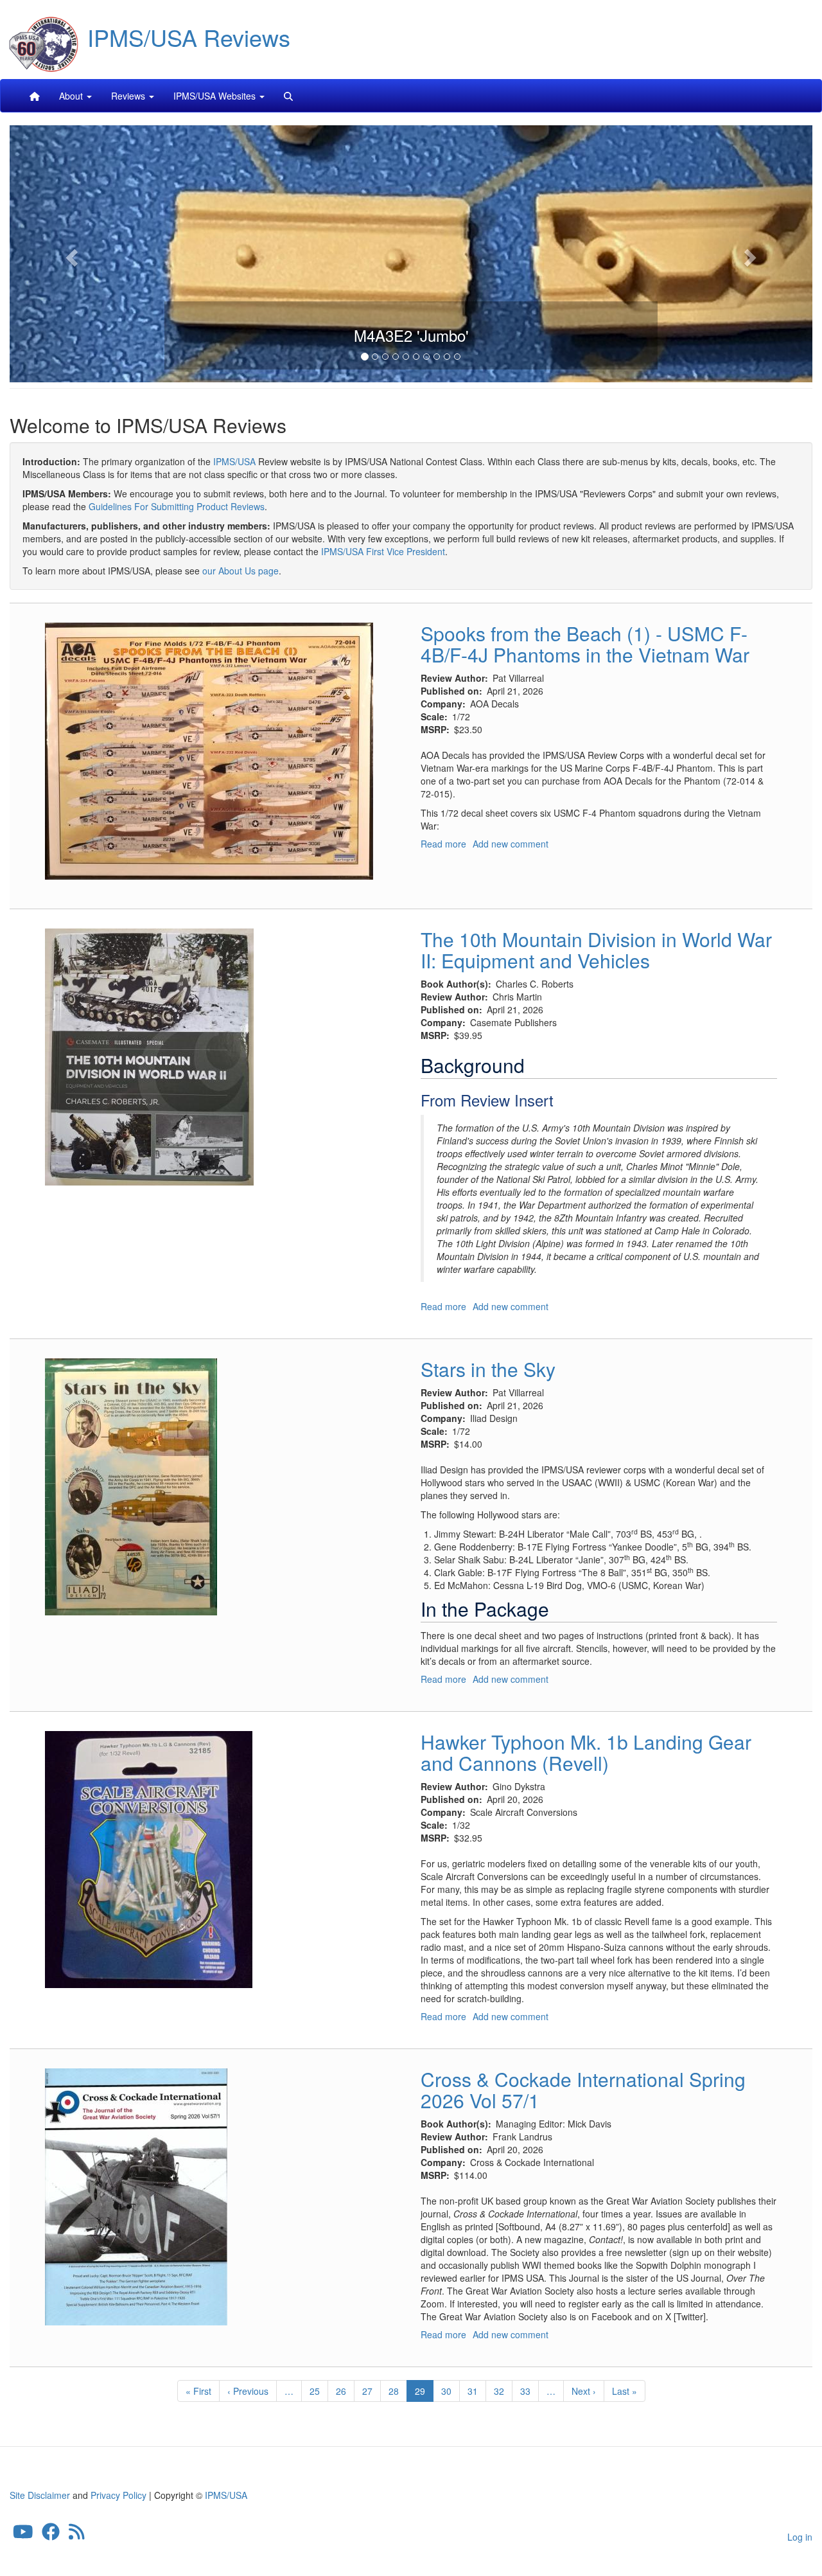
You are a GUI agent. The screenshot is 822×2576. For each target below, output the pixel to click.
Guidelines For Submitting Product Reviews (177, 506)
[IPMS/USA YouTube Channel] (23, 2535)
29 (424, 2393)
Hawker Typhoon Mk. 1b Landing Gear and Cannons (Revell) (586, 1752)
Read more (443, 844)
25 (319, 2391)
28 (398, 2391)
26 (345, 2391)
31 (477, 2391)
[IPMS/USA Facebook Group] (51, 2535)
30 (450, 2391)
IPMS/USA (234, 461)
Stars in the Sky (488, 1369)
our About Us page (240, 571)
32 (503, 2391)
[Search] (288, 96)
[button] (70, 254)
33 (529, 2391)
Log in (800, 2537)
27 (372, 2391)
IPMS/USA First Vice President (383, 551)
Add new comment (511, 844)
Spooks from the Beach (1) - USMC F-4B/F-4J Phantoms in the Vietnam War (585, 644)
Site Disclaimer (40, 2495)
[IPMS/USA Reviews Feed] (77, 2535)
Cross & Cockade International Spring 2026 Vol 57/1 (583, 2090)
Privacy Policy (118, 2495)
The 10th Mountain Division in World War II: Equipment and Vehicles (596, 950)
